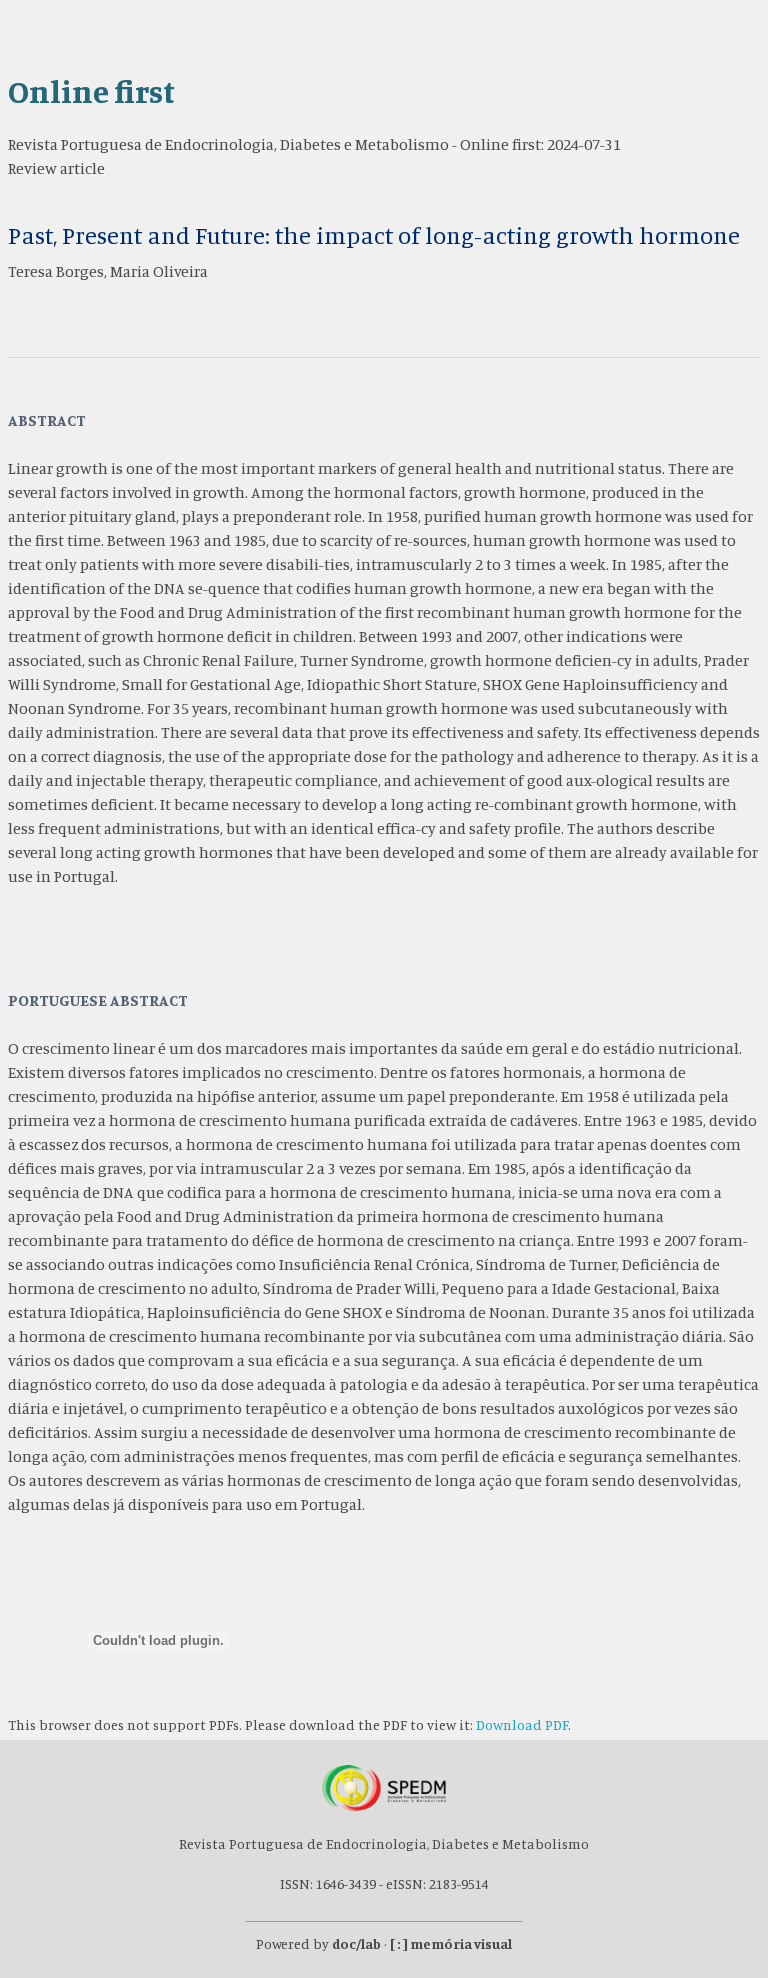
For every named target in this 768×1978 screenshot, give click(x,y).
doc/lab (356, 1943)
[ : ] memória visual (451, 1943)
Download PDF (522, 1724)
